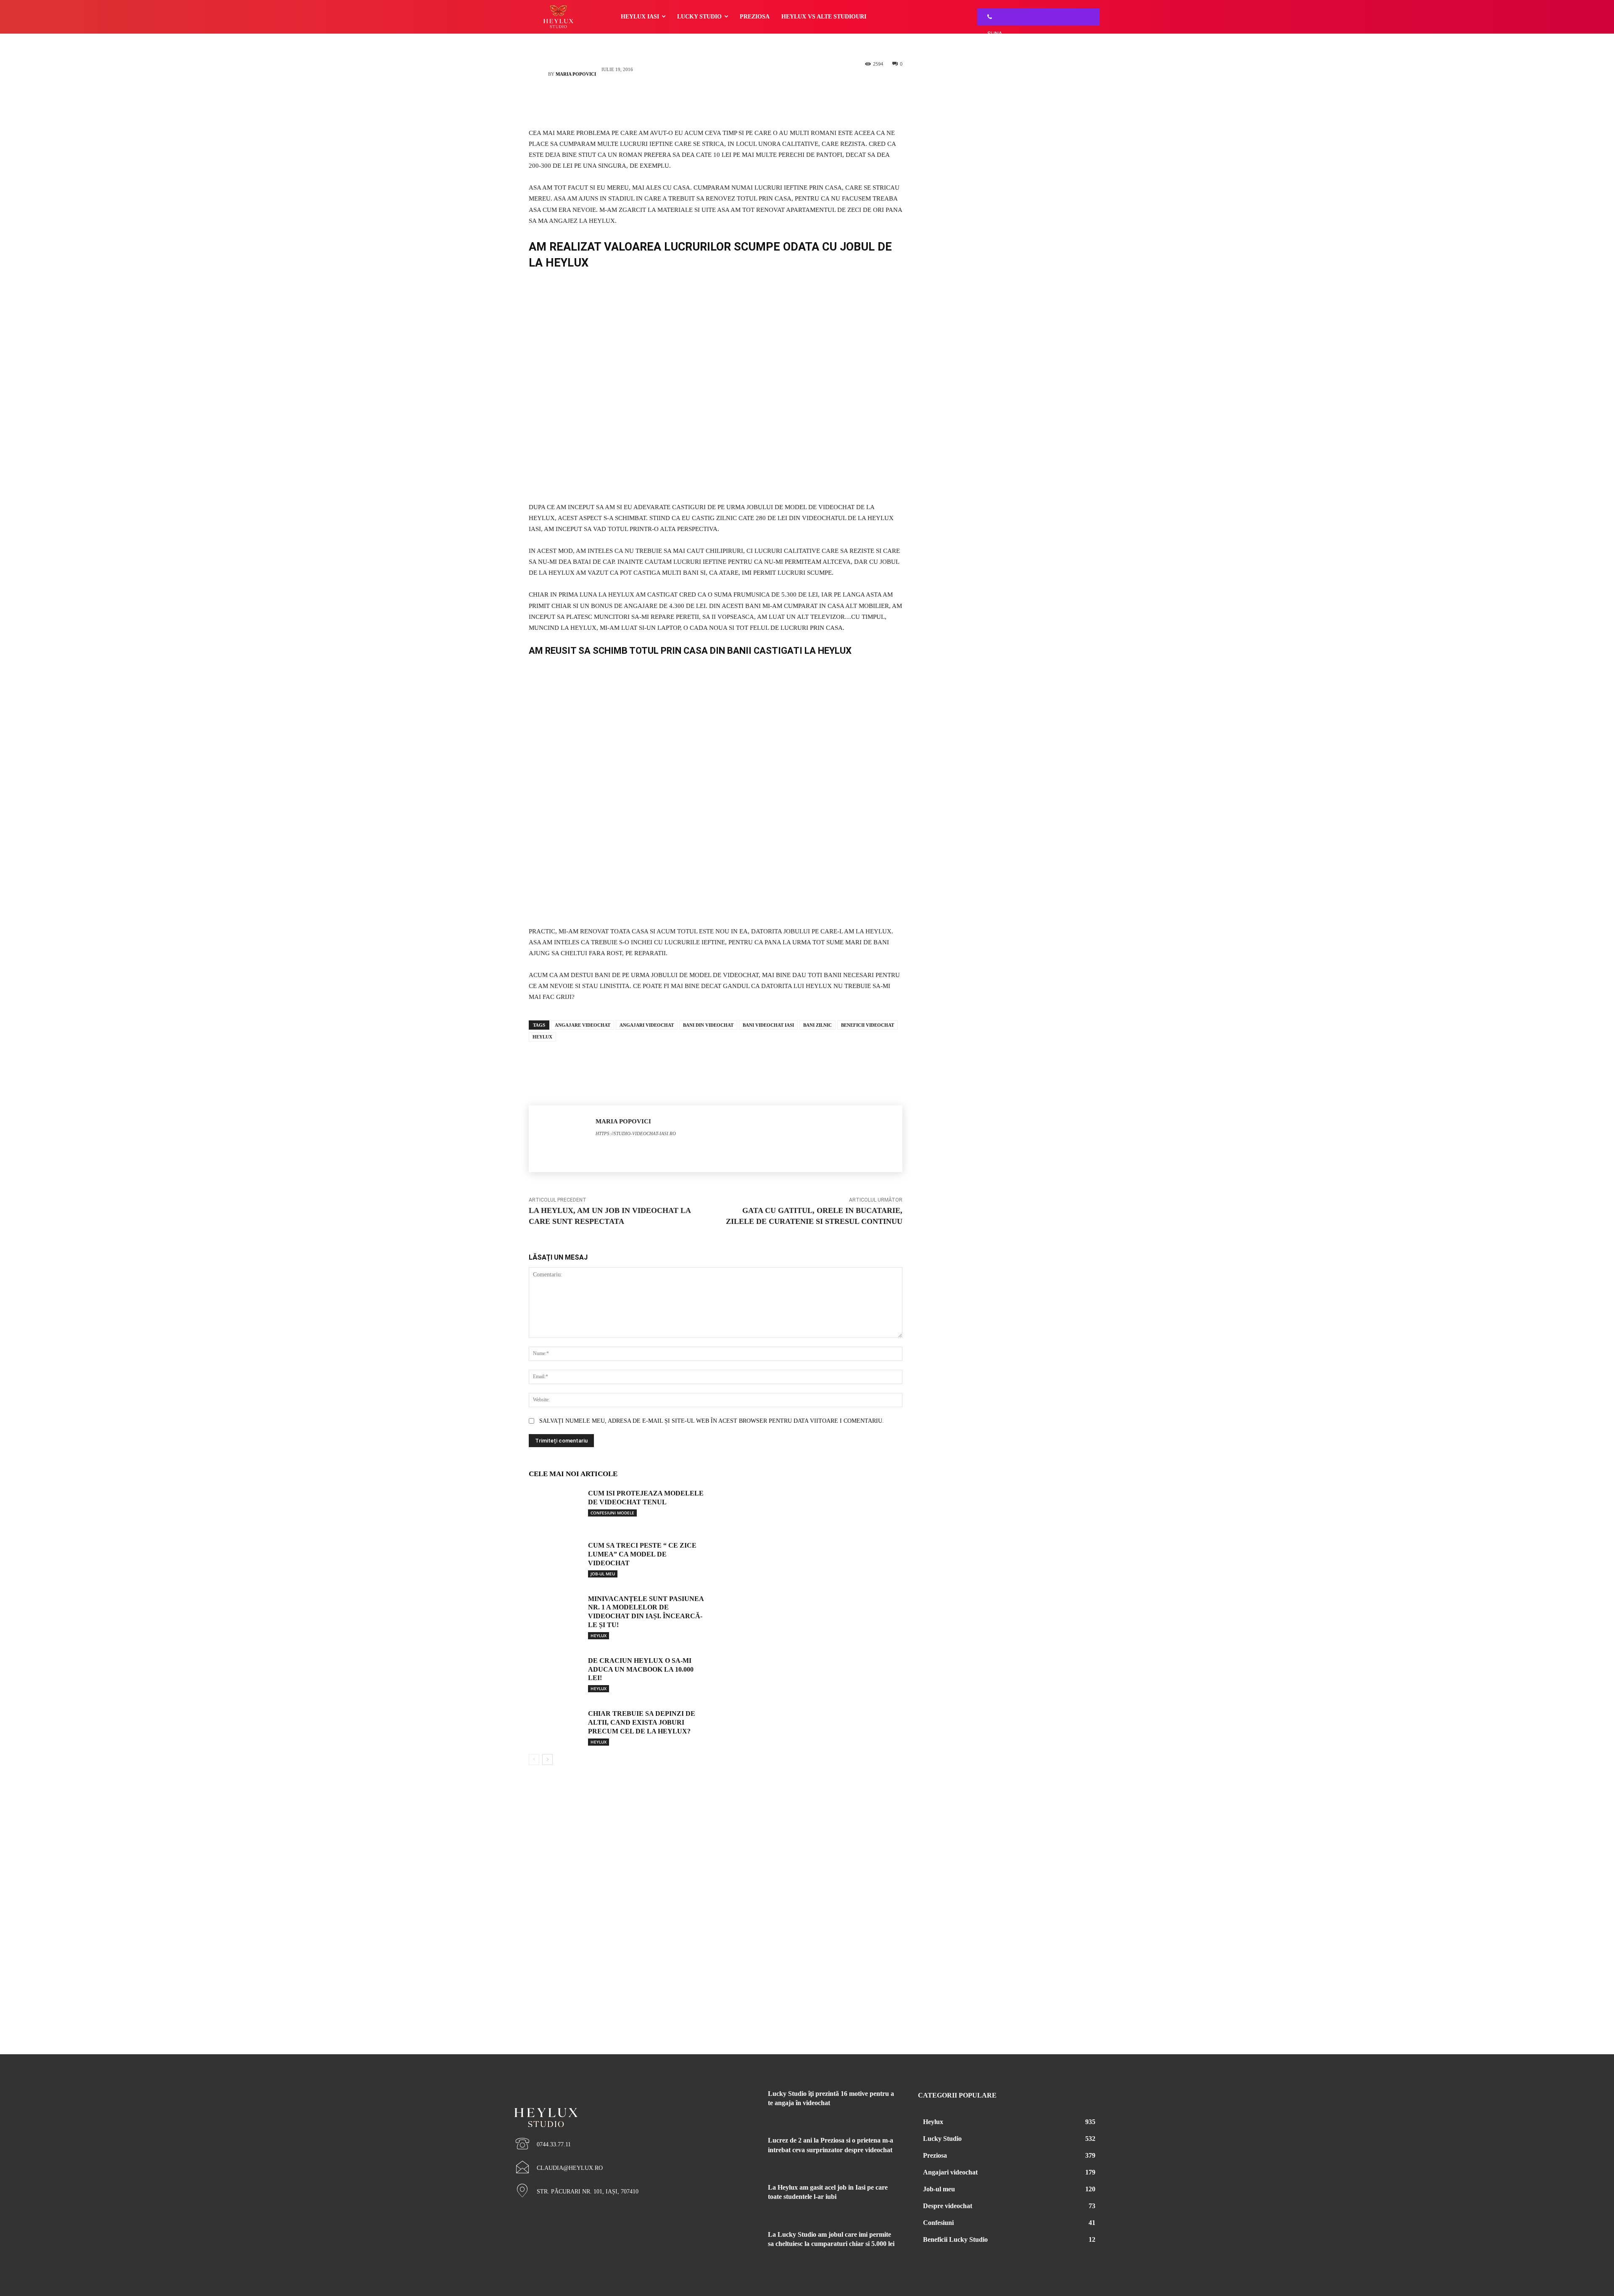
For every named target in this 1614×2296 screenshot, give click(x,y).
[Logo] (605, 2103)
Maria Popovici (576, 74)
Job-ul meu (603, 1574)
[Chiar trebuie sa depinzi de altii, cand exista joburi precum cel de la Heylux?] (555, 1726)
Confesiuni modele (612, 1513)
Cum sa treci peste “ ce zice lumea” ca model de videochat (642, 1554)
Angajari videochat (647, 1025)
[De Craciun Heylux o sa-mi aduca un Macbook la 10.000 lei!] (555, 1673)
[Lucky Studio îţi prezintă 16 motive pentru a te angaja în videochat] (739, 2104)
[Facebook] (703, 103)
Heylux (599, 1635)
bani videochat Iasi (768, 1025)
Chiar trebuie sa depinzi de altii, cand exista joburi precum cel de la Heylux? (642, 1722)
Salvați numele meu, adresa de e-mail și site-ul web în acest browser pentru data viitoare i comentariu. (712, 1421)
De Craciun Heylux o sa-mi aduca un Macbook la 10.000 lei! (641, 1669)
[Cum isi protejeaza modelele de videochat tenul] (555, 1506)
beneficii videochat (868, 1025)
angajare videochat (583, 1025)
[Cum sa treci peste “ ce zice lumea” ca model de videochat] (555, 1558)
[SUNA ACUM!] (987, 17)
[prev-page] (534, 1760)
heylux (542, 1037)
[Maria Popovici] (538, 74)
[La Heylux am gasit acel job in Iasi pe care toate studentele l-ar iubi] (739, 2198)
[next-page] (547, 1760)
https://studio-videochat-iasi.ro (636, 1133)
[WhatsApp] (728, 103)
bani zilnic (818, 1025)
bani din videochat (708, 1025)
